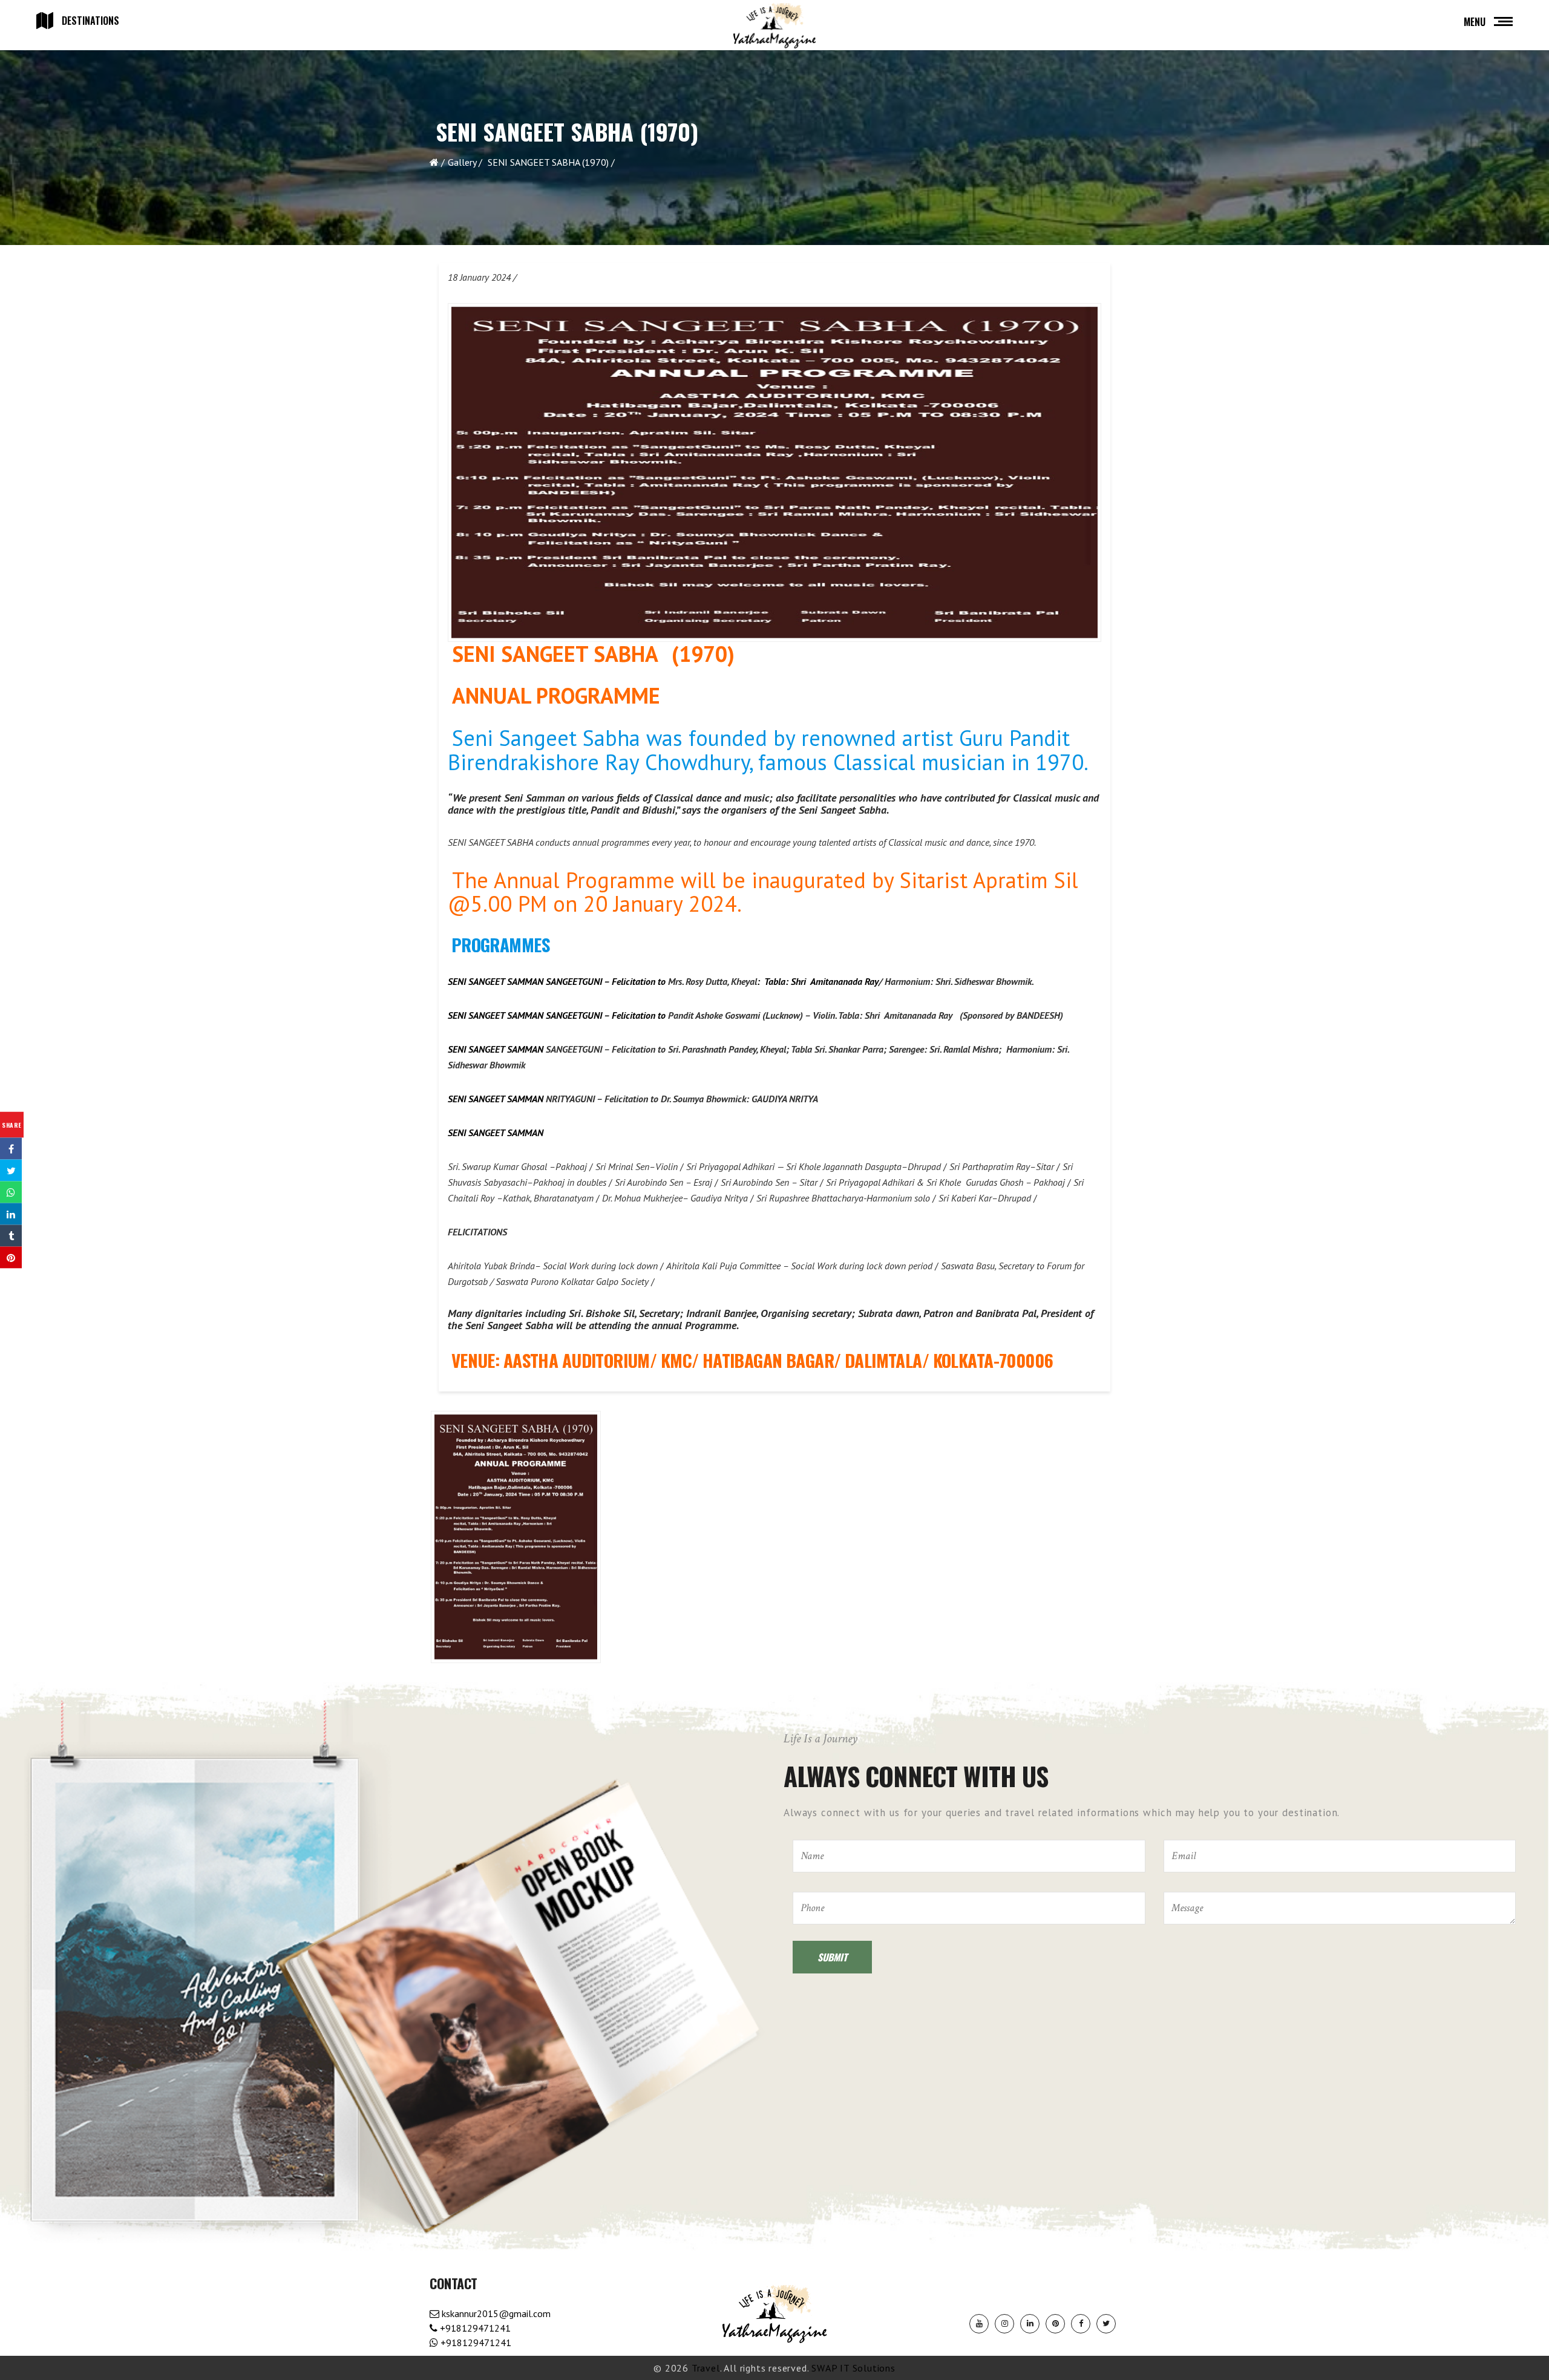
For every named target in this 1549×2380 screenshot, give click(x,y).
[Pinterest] (1055, 2324)
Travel (706, 2368)
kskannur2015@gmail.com (495, 2313)
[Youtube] (979, 2324)
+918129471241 (474, 2328)
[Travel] (774, 26)
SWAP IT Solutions (853, 2368)
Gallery (462, 162)
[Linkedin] (1030, 2324)
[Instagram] (1004, 2324)
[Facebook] (1081, 2324)
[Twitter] (1106, 2324)
